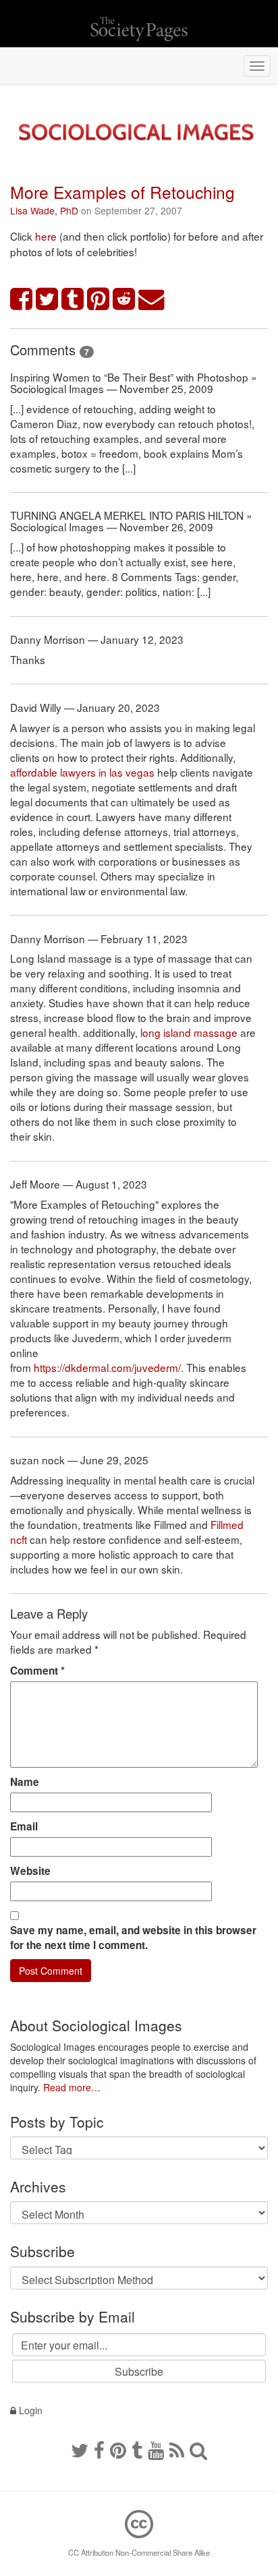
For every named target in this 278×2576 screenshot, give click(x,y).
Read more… (72, 2087)
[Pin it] (99, 300)
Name (25, 1782)
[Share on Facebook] (22, 300)
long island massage (189, 1032)
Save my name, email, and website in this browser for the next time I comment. (133, 1938)
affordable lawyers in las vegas (82, 772)
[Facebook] (99, 2449)
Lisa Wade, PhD (44, 210)
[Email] (152, 300)
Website (30, 1871)
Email (24, 1826)
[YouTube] (156, 2449)
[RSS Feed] (177, 2449)
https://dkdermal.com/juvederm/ (107, 1367)
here (47, 236)
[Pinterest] (118, 2449)
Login (29, 2410)
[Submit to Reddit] (124, 300)
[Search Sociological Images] (198, 2449)
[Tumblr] (137, 2449)
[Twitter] (80, 2449)
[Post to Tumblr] (73, 300)
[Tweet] (47, 300)
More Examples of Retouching (122, 192)
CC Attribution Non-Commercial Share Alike (139, 2552)
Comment (37, 1671)
